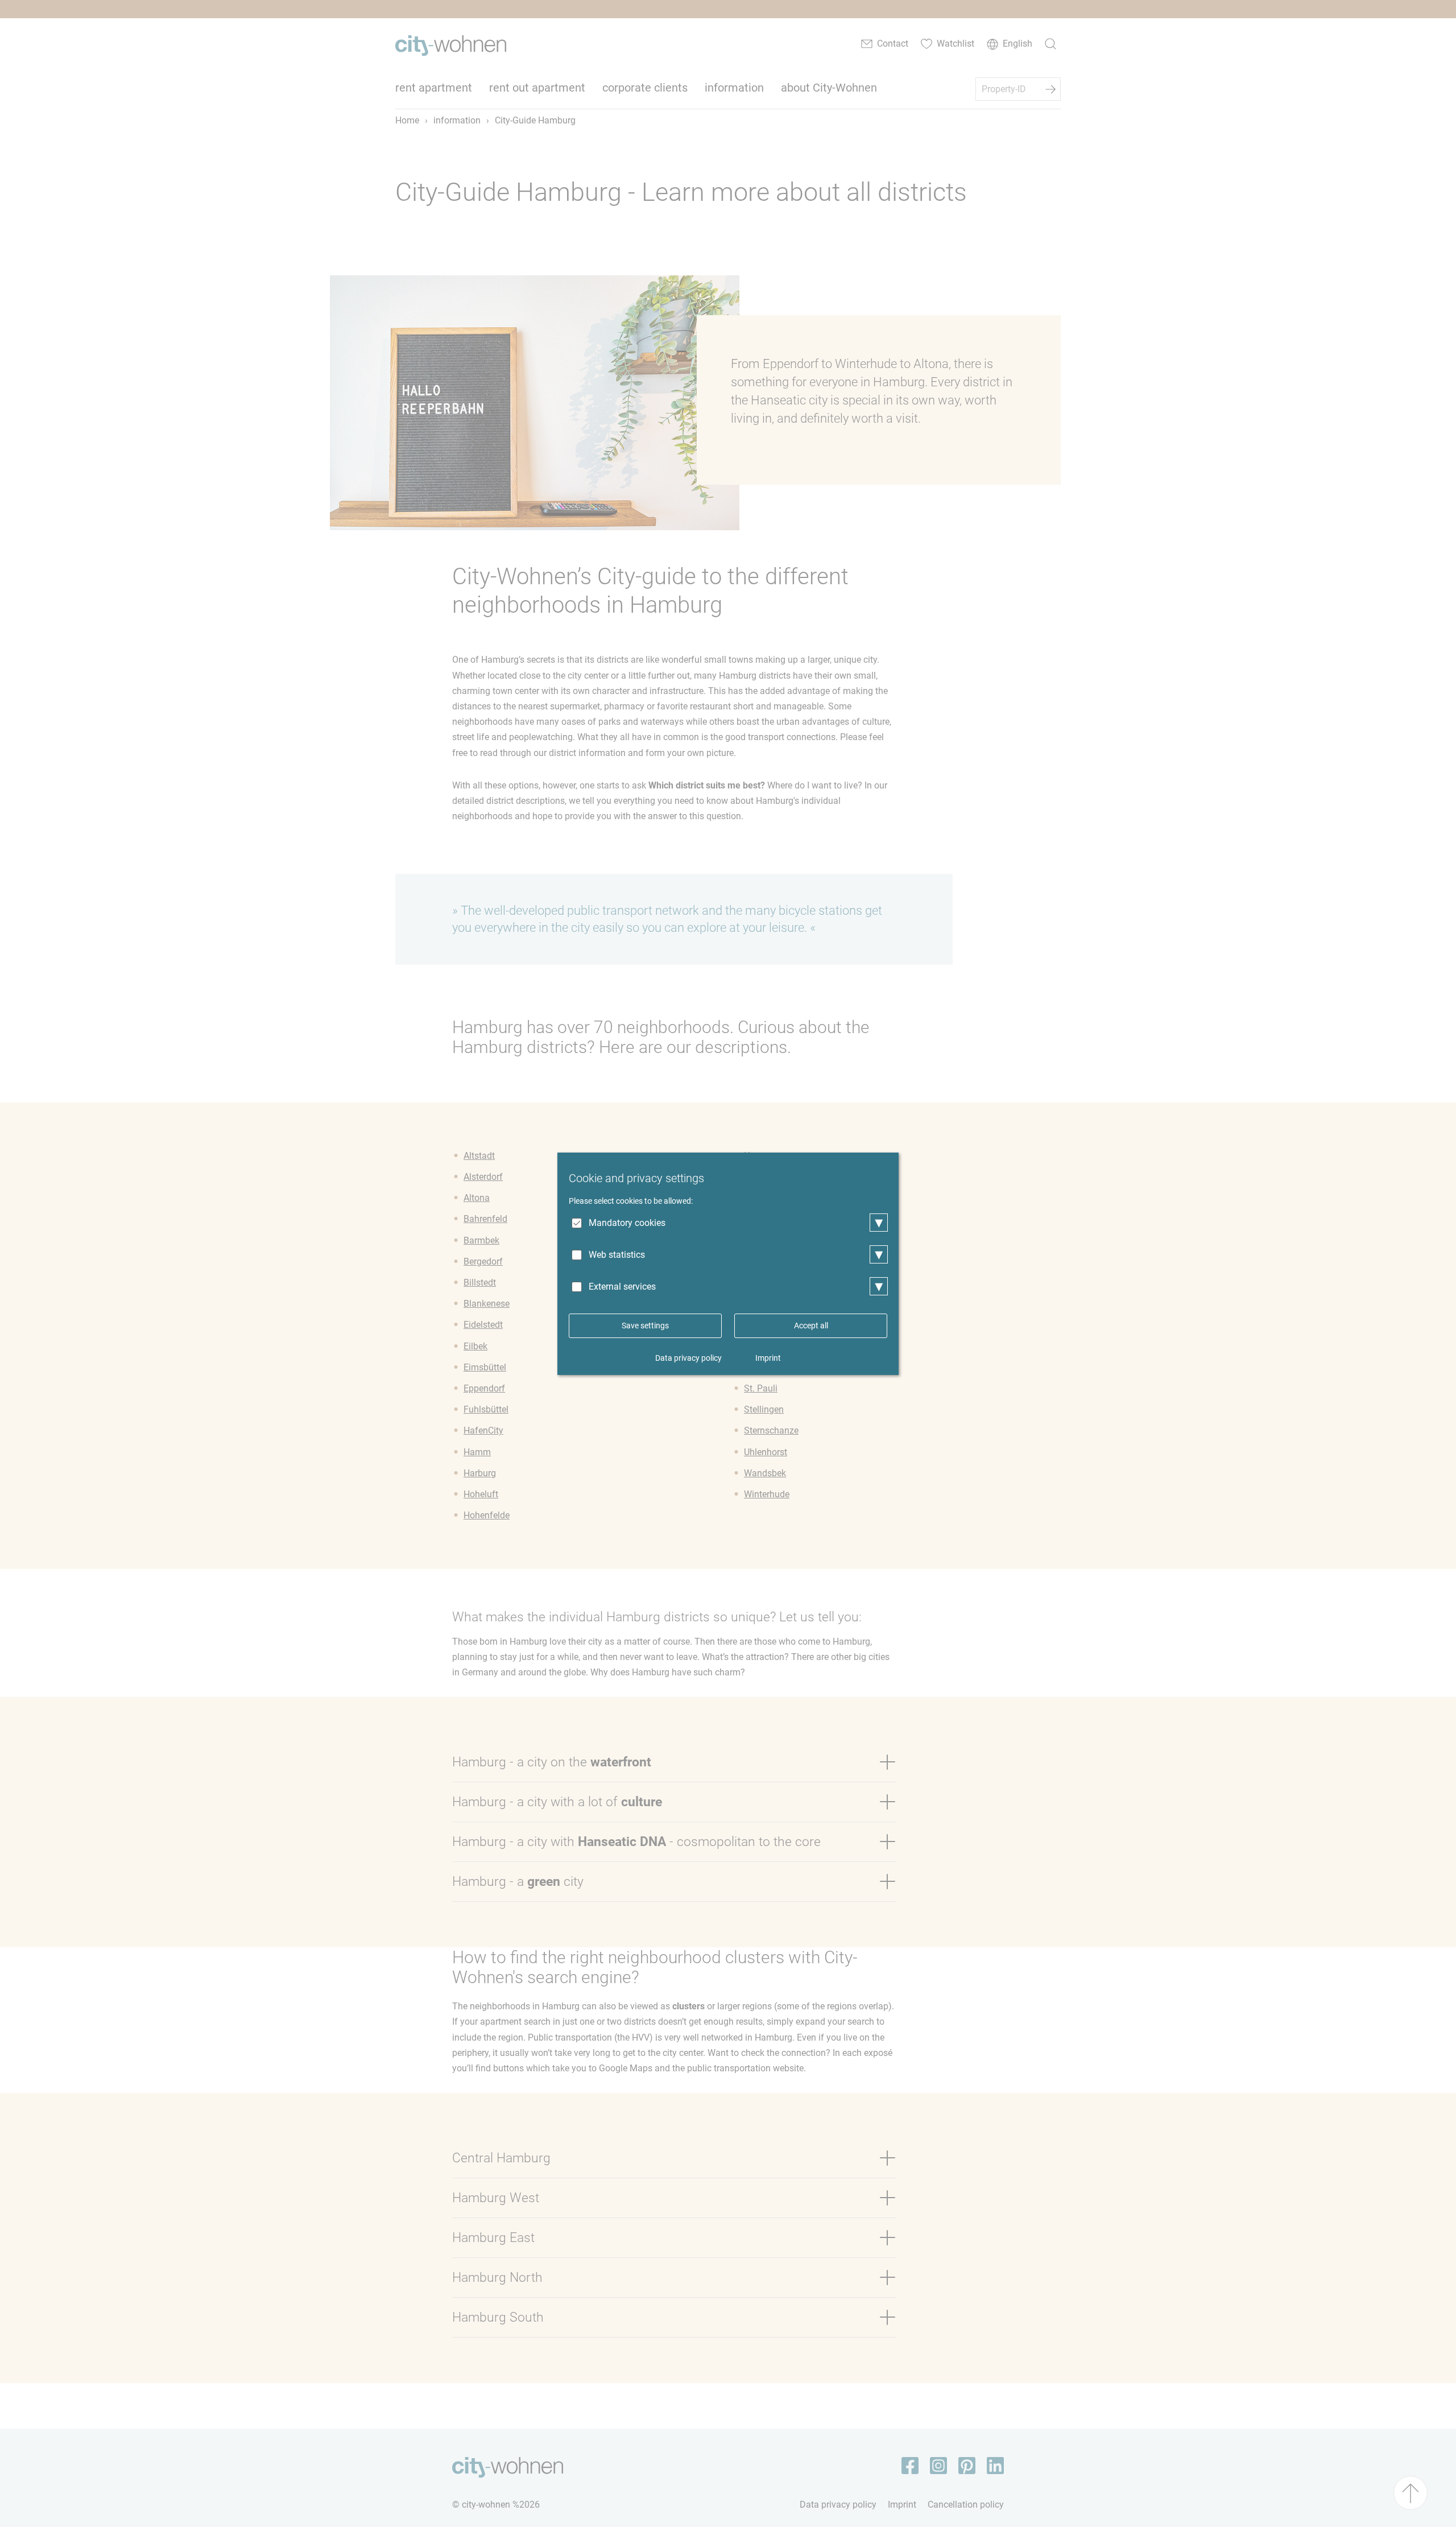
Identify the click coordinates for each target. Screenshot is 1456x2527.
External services (622, 1287)
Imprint (768, 1358)
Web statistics (617, 1255)
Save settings (645, 1326)
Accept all (811, 1326)
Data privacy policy (688, 1358)
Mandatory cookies (627, 1223)
